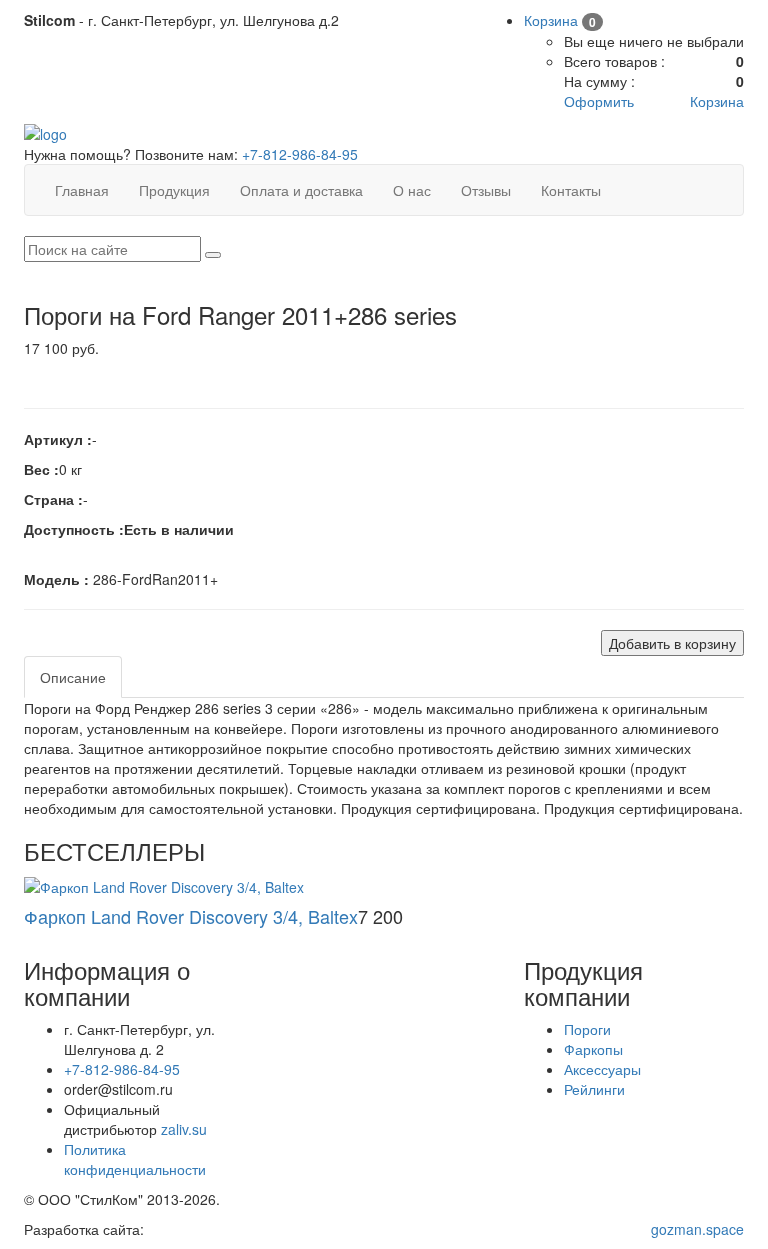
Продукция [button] (174, 190)
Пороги (587, 1029)
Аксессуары (602, 1069)
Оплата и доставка (301, 190)
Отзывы (486, 190)
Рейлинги (594, 1089)
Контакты (571, 190)
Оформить (599, 101)
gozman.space (697, 1229)
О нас (412, 190)
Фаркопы (593, 1049)
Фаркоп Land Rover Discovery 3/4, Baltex (191, 916)
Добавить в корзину (672, 643)
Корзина (717, 101)
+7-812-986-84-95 (300, 154)
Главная (82, 190)
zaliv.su (184, 1129)
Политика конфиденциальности (135, 1159)
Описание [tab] (73, 677)
